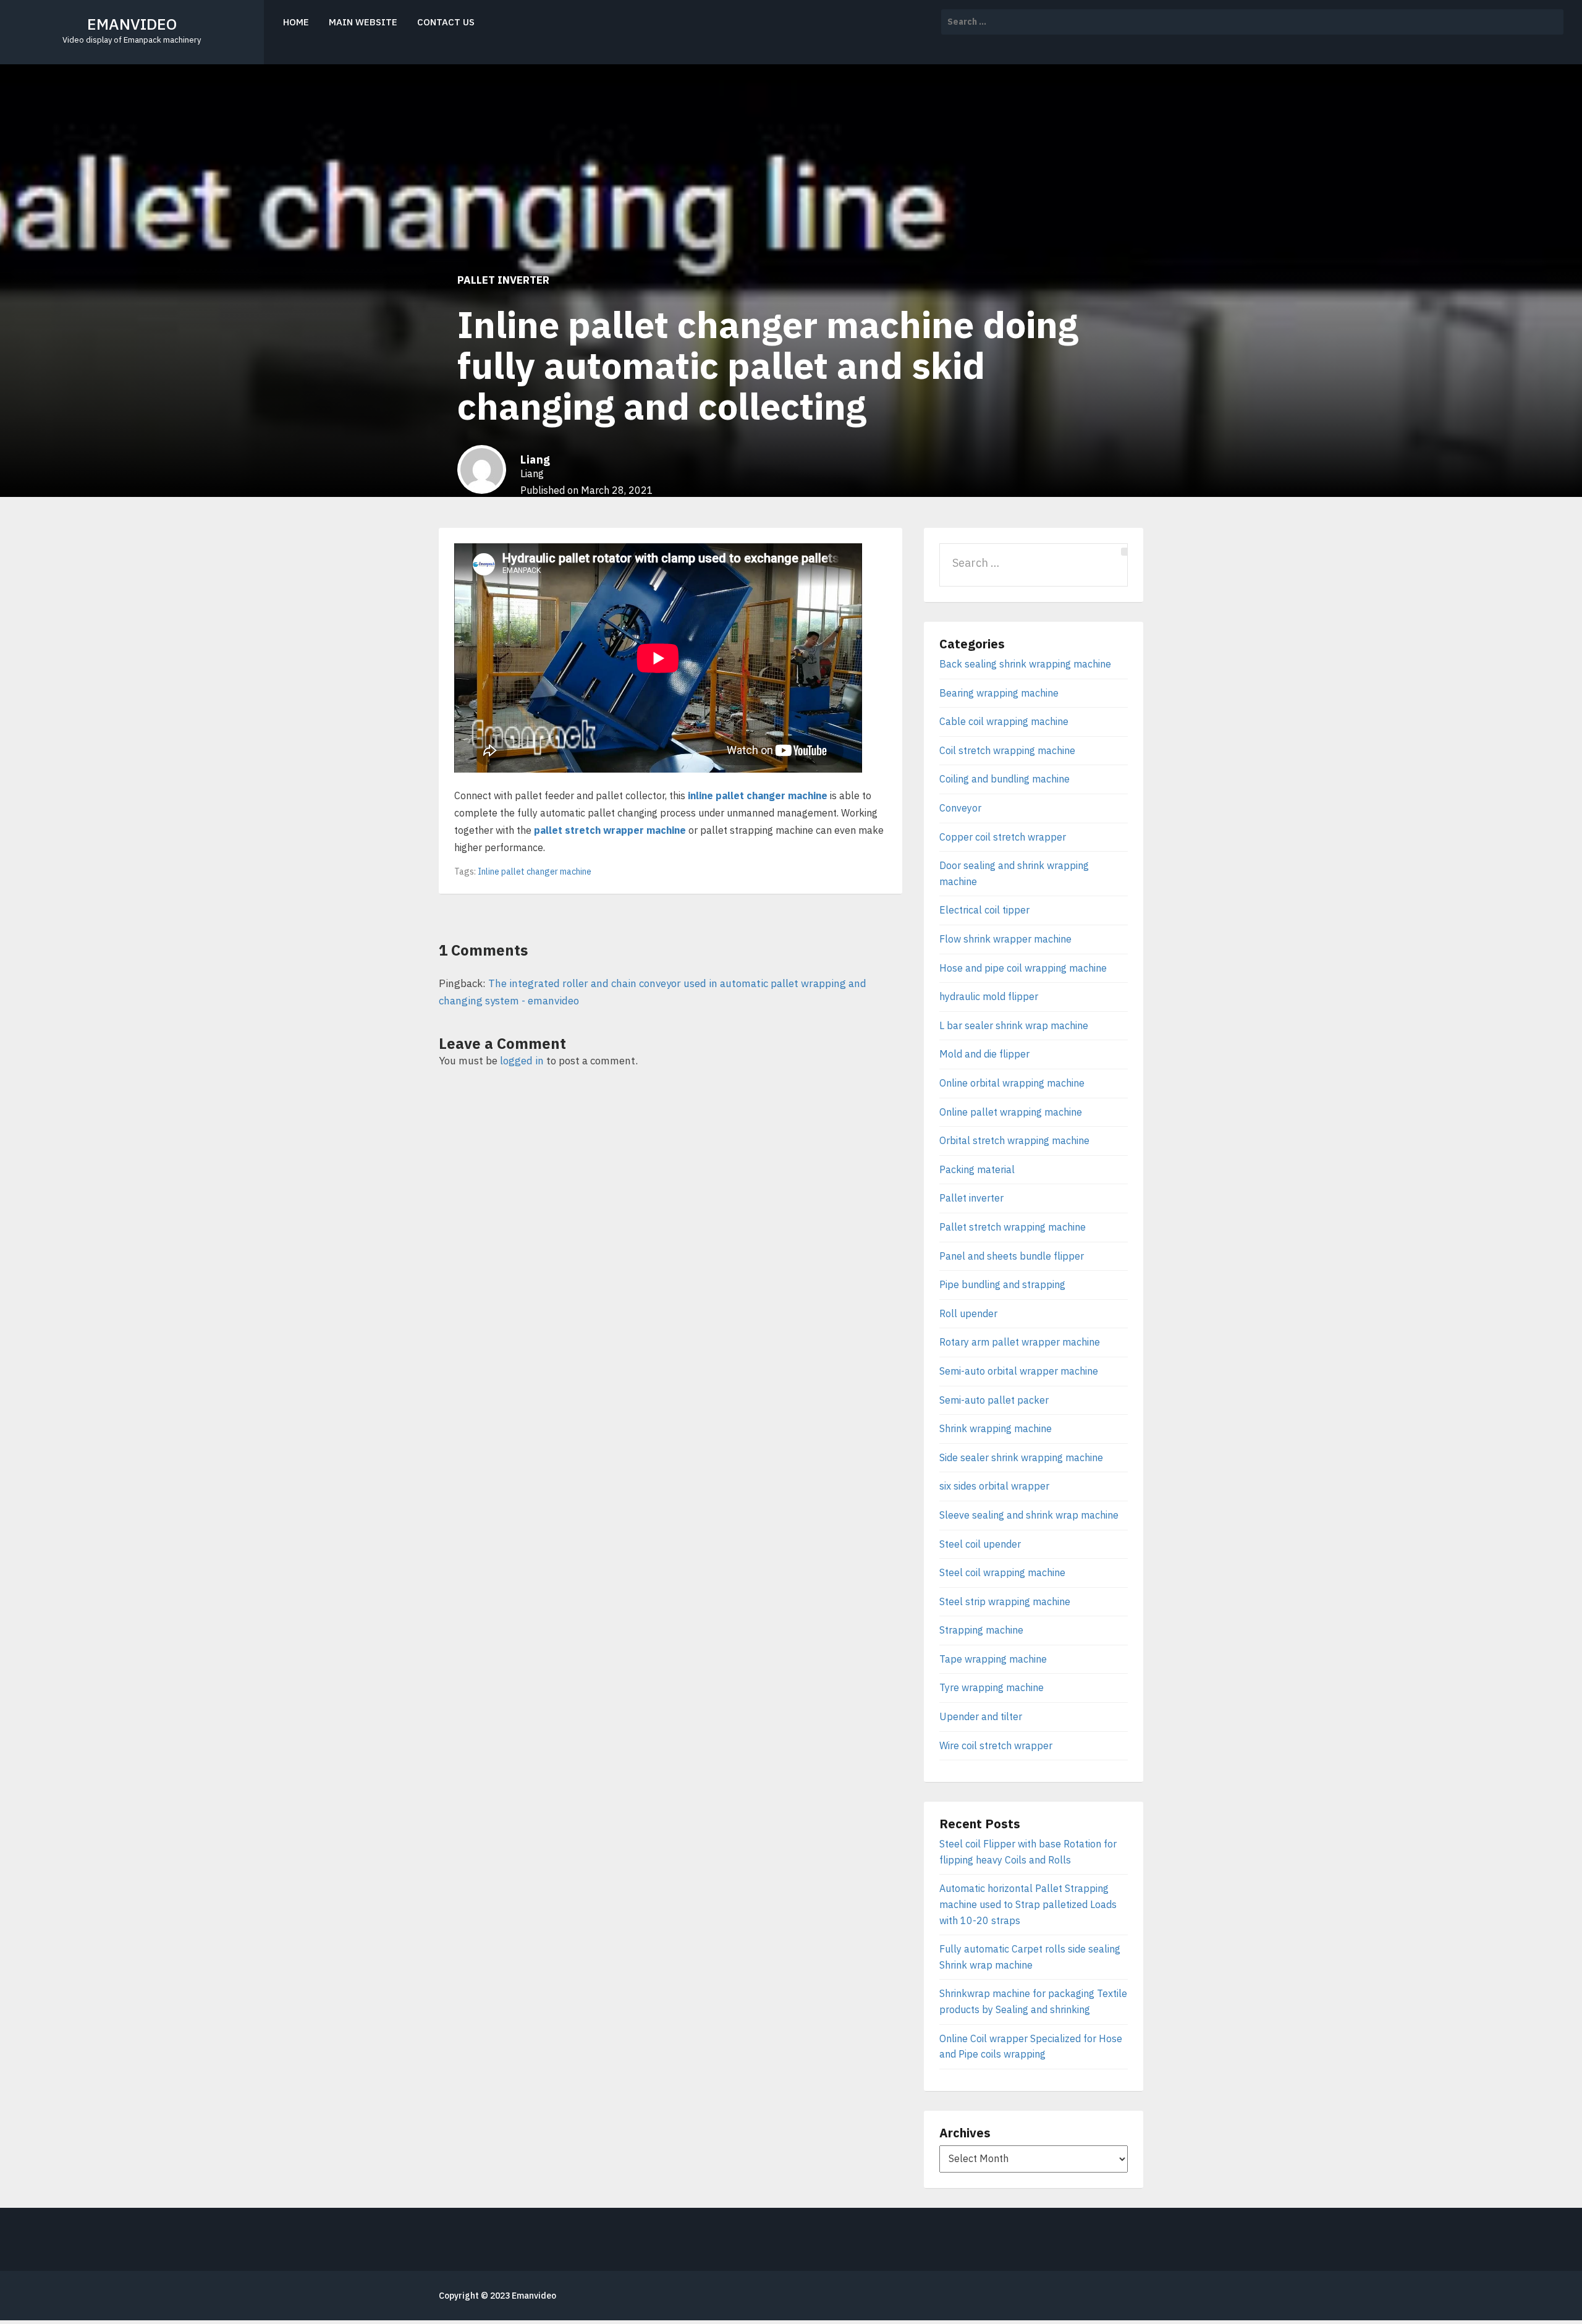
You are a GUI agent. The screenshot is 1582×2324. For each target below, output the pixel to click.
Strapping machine (981, 1630)
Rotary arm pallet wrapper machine (1020, 1342)
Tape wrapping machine (993, 1659)
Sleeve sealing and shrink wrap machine (1029, 1515)
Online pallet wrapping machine (1011, 1112)
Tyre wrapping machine (992, 1687)
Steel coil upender (980, 1544)
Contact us (446, 22)
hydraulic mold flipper (989, 996)
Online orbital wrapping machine (1012, 1083)
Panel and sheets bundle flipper (1012, 1256)
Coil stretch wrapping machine (1007, 750)
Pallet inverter (503, 280)
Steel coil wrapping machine (1002, 1572)
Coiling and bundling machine (1005, 779)
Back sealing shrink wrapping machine (1025, 664)
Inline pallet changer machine (535, 871)
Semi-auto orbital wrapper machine (1019, 1371)
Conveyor (960, 808)
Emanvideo (534, 2296)
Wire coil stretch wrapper (996, 1745)
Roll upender (968, 1313)
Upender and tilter (981, 1716)
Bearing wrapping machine (999, 693)
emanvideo (132, 24)
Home (296, 22)
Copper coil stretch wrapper (1003, 837)
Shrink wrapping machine (996, 1428)
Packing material (977, 1169)
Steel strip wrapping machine (1005, 1601)
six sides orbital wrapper (994, 1486)
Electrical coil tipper (984, 910)
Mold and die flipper (984, 1054)
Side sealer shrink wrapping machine (1021, 1457)
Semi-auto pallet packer (994, 1400)
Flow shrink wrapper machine (1005, 939)
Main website (363, 22)
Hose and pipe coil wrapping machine (1023, 968)
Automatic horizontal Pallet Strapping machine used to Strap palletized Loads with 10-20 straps (1028, 1904)
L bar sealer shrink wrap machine (1014, 1025)
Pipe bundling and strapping (1002, 1284)
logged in (522, 1061)
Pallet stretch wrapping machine (1013, 1227)
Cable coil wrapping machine (1004, 721)
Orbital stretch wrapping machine (1014, 1140)
